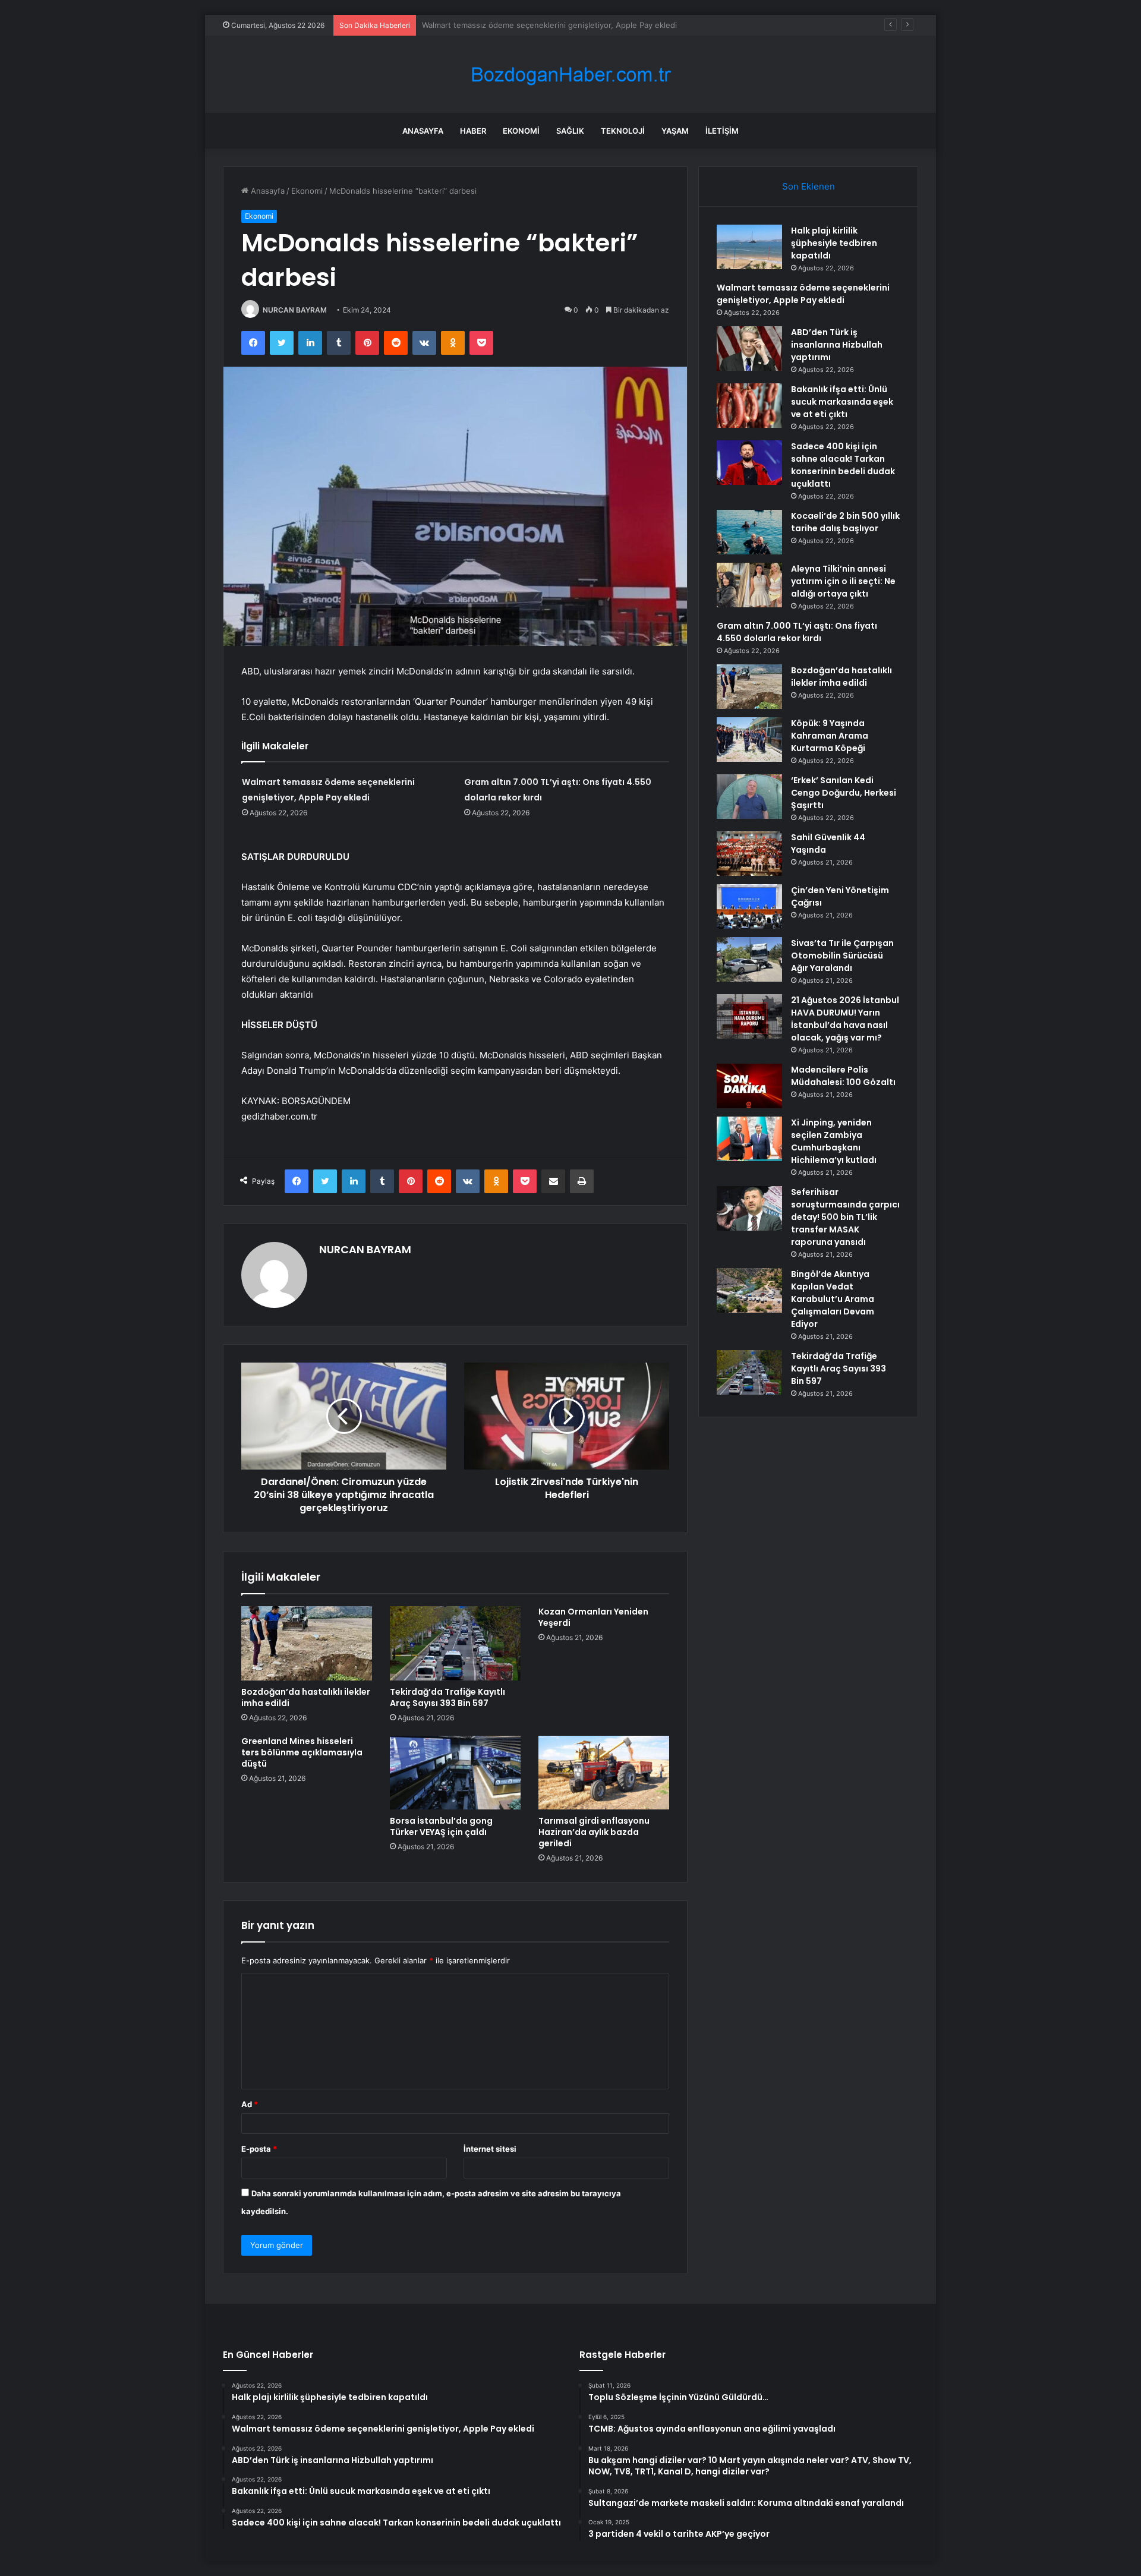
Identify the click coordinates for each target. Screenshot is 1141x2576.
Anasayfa (423, 131)
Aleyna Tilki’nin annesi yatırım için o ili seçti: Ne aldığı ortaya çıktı (843, 581)
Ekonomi (521, 131)
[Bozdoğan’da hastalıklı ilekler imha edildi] (307, 1643)
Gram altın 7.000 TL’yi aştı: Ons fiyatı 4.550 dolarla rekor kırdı (797, 632)
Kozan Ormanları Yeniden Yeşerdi (593, 1617)
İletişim (722, 131)
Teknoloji (623, 131)
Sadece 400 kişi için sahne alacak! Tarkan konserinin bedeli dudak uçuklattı (843, 465)
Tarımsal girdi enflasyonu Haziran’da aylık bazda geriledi (594, 1832)
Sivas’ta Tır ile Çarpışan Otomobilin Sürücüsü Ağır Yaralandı (842, 956)
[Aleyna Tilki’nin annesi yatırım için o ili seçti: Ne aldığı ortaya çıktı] (749, 585)
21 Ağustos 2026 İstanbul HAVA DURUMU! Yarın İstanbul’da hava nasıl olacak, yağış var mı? (845, 1019)
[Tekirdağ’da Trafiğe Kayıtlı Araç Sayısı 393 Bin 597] (455, 1643)
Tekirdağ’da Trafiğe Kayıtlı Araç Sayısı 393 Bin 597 (447, 1697)
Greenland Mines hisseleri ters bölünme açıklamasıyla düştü (302, 1752)
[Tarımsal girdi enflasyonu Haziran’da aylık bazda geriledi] (604, 1773)
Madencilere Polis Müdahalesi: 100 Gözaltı (843, 1076)
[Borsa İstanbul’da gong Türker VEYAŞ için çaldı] (455, 1773)
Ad (250, 2104)
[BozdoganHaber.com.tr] (570, 75)
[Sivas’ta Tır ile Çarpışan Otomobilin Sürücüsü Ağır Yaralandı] (749, 959)
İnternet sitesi (490, 2149)
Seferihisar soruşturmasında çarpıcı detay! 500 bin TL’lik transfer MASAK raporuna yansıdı (845, 1217)
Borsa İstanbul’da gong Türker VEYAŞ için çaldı (441, 1826)
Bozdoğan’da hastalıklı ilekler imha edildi (306, 1697)
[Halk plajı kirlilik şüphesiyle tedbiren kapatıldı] (749, 247)
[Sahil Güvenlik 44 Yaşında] (749, 854)
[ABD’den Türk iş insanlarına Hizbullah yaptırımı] (749, 349)
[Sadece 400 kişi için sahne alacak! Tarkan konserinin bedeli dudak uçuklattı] (749, 463)
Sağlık (570, 131)
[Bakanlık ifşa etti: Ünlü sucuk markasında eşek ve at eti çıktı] (749, 406)
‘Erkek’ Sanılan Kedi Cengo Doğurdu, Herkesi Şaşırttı (844, 793)
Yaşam (675, 131)
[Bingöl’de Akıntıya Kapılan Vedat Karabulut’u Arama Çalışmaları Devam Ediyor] (749, 1290)
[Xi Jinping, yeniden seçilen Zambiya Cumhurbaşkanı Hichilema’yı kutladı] (749, 1139)
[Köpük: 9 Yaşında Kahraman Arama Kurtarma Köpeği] (749, 740)
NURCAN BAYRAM (295, 310)
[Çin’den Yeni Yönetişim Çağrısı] (749, 907)
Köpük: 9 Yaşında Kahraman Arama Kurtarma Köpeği (830, 736)
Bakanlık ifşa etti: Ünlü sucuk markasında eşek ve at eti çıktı (842, 402)
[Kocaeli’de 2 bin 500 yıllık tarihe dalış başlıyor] (749, 532)
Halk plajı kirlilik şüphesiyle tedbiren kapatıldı (834, 243)
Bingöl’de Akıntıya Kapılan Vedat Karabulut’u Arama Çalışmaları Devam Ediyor (833, 1299)
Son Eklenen (809, 186)
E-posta (259, 2149)
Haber (473, 131)
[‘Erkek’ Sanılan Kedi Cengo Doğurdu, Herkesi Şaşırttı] (749, 797)
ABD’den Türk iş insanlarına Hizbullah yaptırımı (506, 25)
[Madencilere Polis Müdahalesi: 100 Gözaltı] (749, 1086)
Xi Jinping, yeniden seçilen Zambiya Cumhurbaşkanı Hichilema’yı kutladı (834, 1141)
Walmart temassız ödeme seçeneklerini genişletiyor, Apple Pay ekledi (803, 294)
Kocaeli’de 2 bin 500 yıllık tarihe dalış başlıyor (845, 522)
